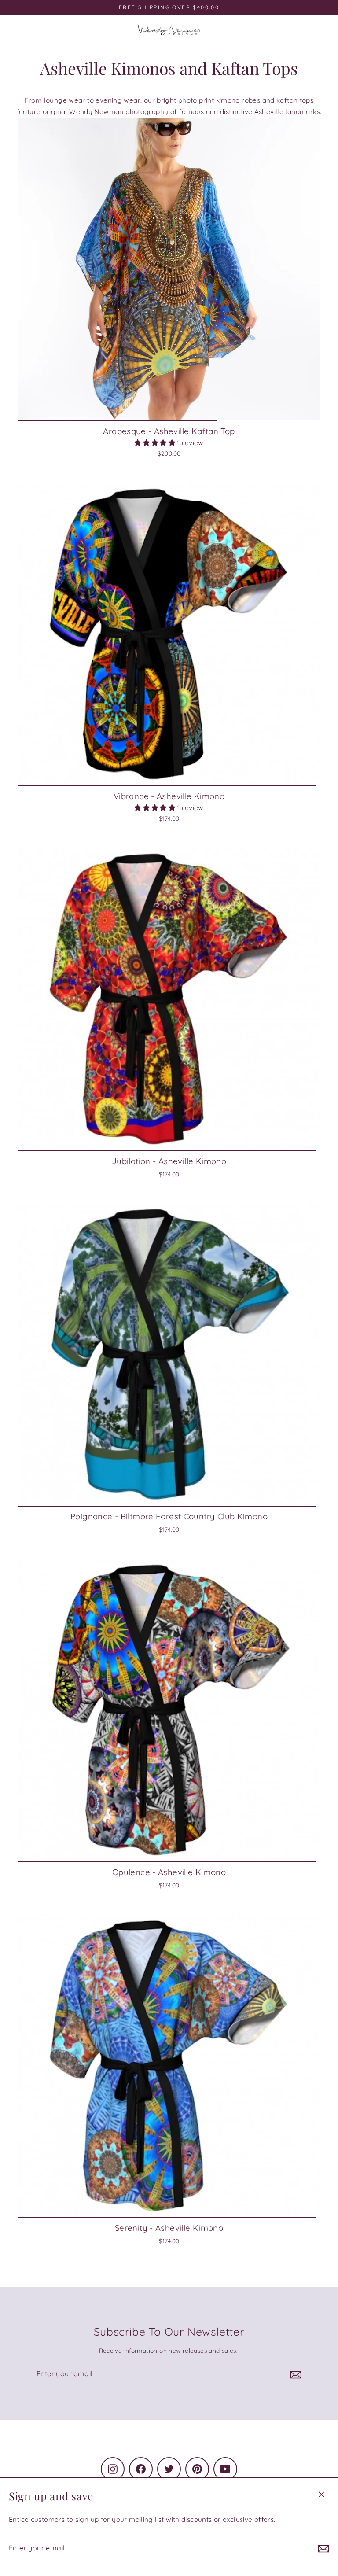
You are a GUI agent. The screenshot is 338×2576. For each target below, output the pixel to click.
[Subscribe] (322, 2548)
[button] (156, 443)
